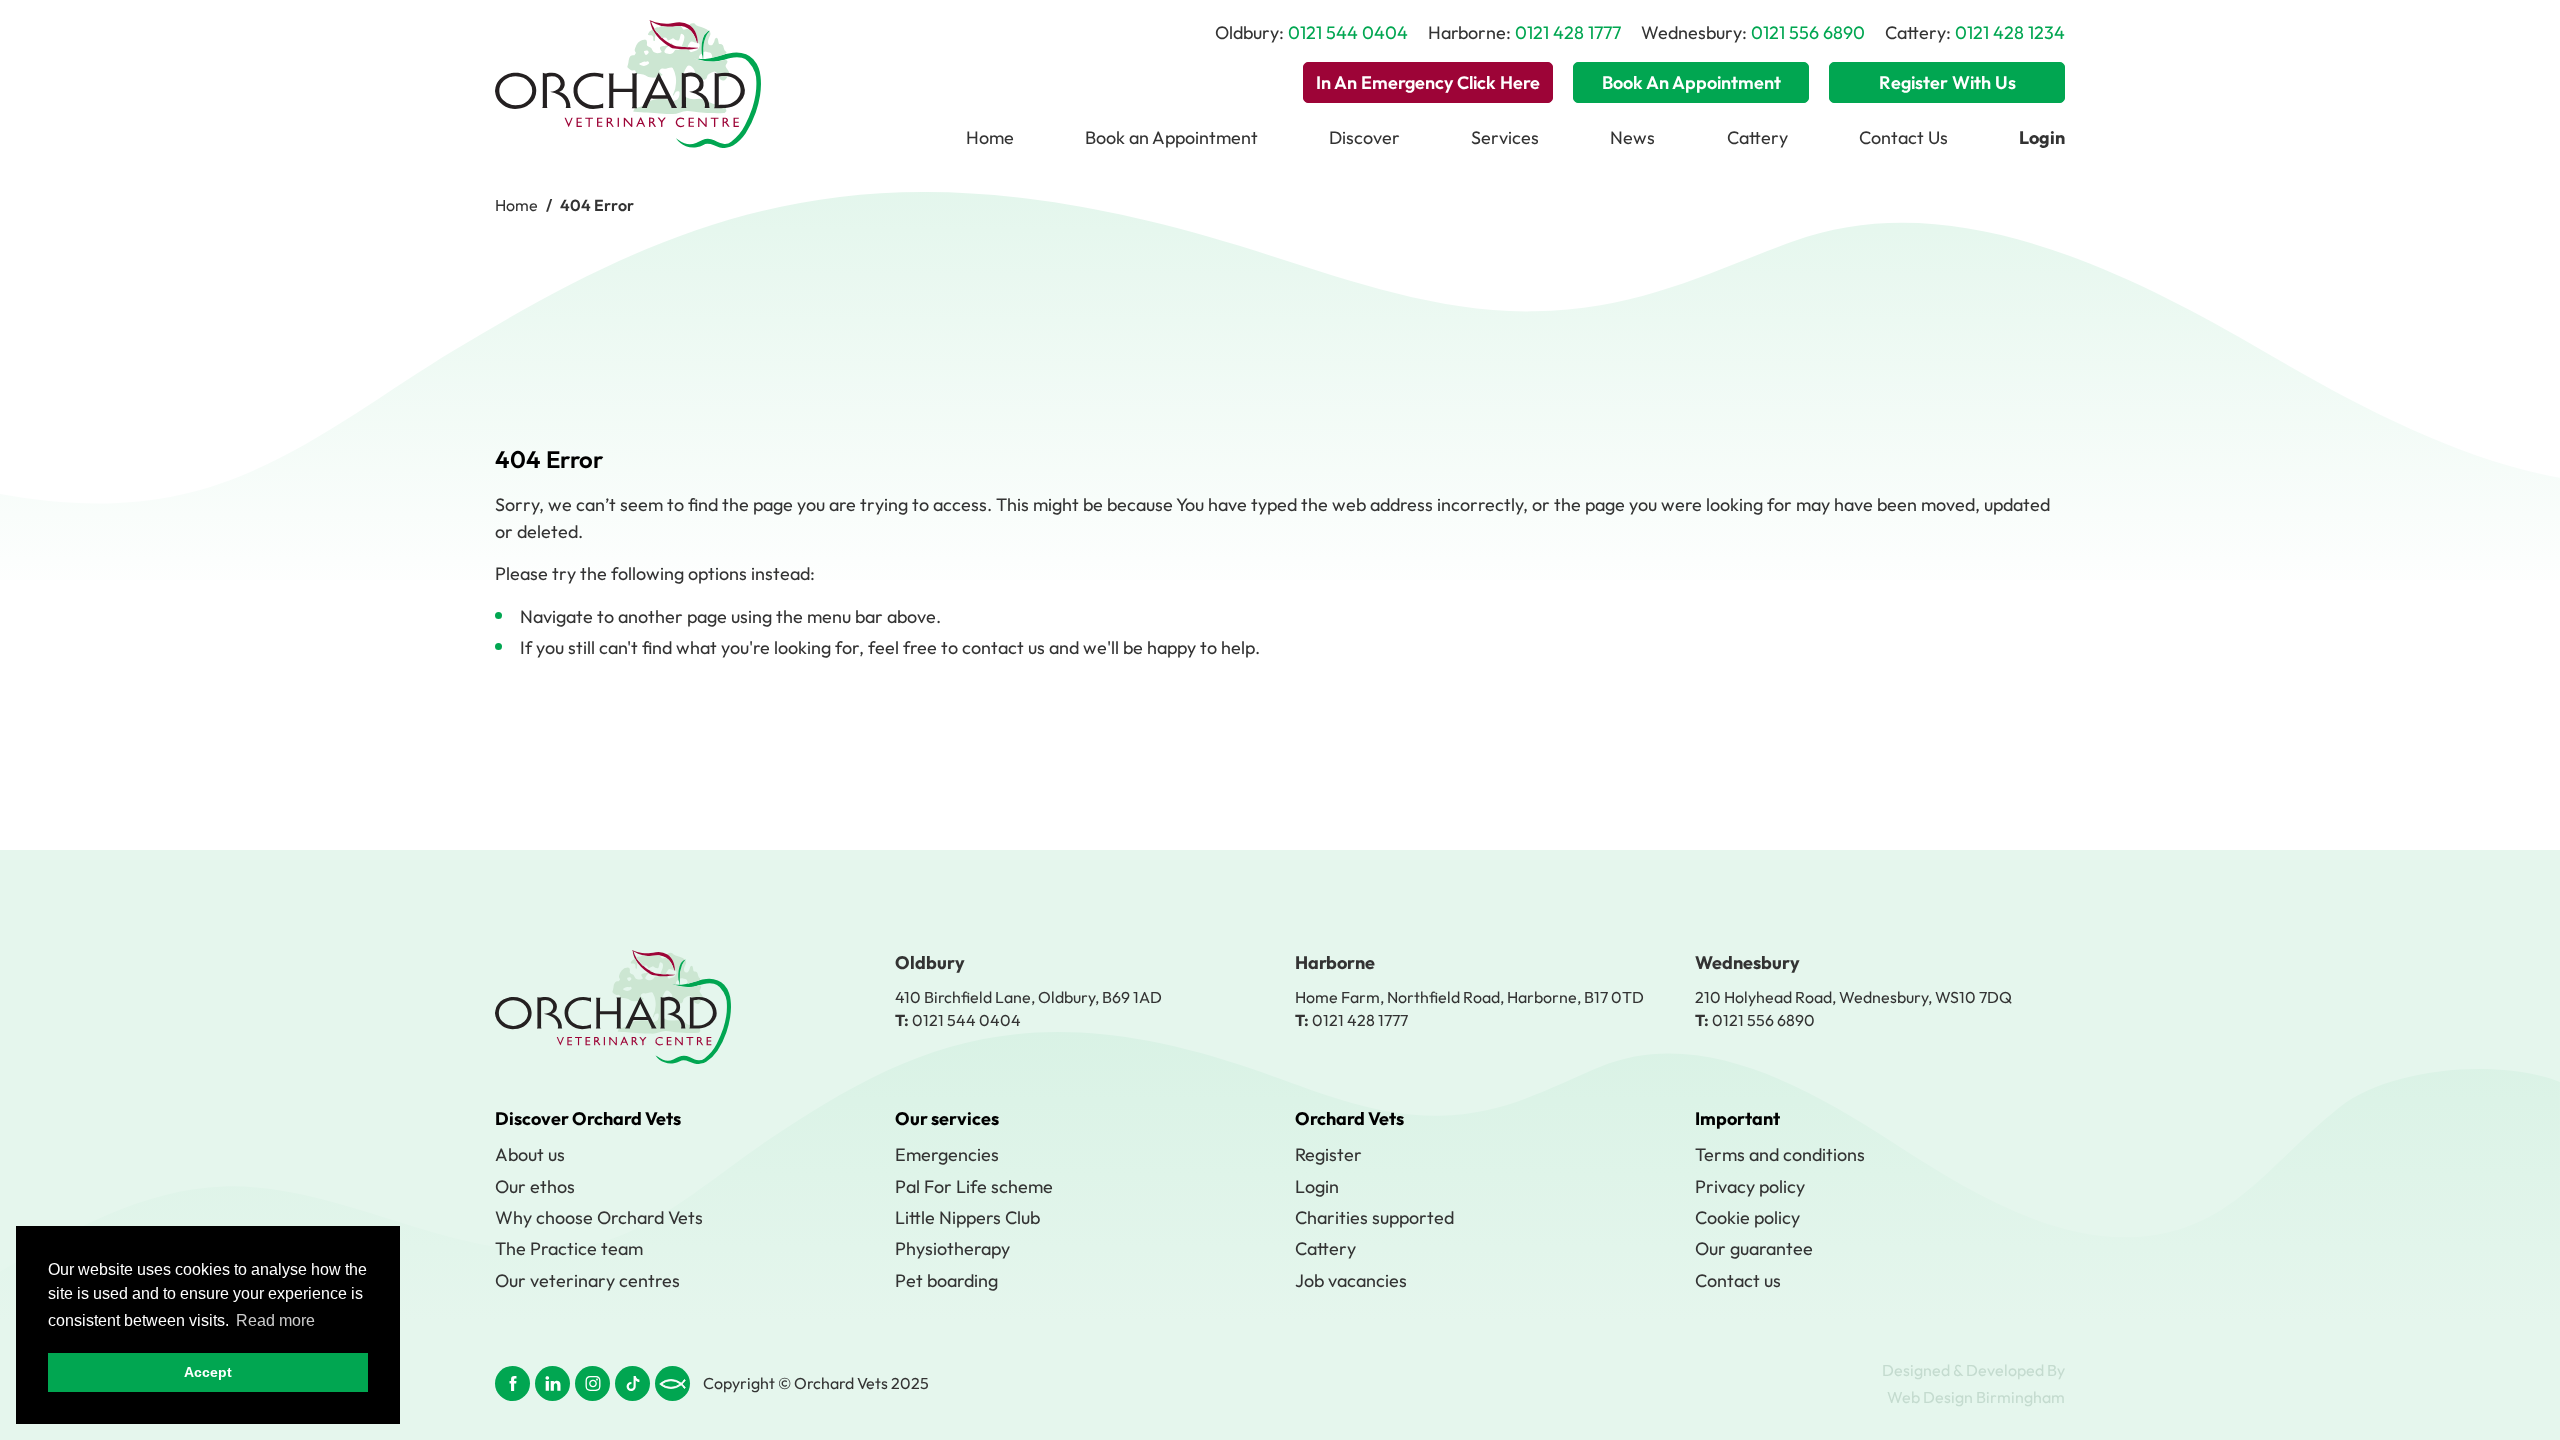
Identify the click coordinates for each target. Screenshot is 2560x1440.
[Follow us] (512, 1383)
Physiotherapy (952, 1248)
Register (1328, 1154)
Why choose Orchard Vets (599, 1217)
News (1632, 137)
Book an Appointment (1691, 82)
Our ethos (535, 1186)
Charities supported (1374, 1217)
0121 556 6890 (1808, 32)
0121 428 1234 (2010, 32)
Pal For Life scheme (974, 1186)
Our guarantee (1754, 1248)
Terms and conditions (1780, 1154)
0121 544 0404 (1348, 32)
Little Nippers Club (967, 1217)
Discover (1364, 137)
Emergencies (947, 1154)
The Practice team (569, 1248)
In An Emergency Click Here (1428, 82)
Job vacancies (1351, 1280)
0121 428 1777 (1568, 32)
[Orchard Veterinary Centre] (628, 84)
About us (530, 1154)
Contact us (1738, 1280)
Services (1505, 137)
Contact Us (1903, 137)
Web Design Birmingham (1976, 1397)
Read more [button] (275, 1320)
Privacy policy (1750, 1186)
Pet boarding (946, 1280)
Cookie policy (1747, 1217)
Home (990, 137)
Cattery (1757, 137)
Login (1317, 1186)
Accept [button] (208, 1372)
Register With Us (1947, 82)
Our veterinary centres (587, 1280)
